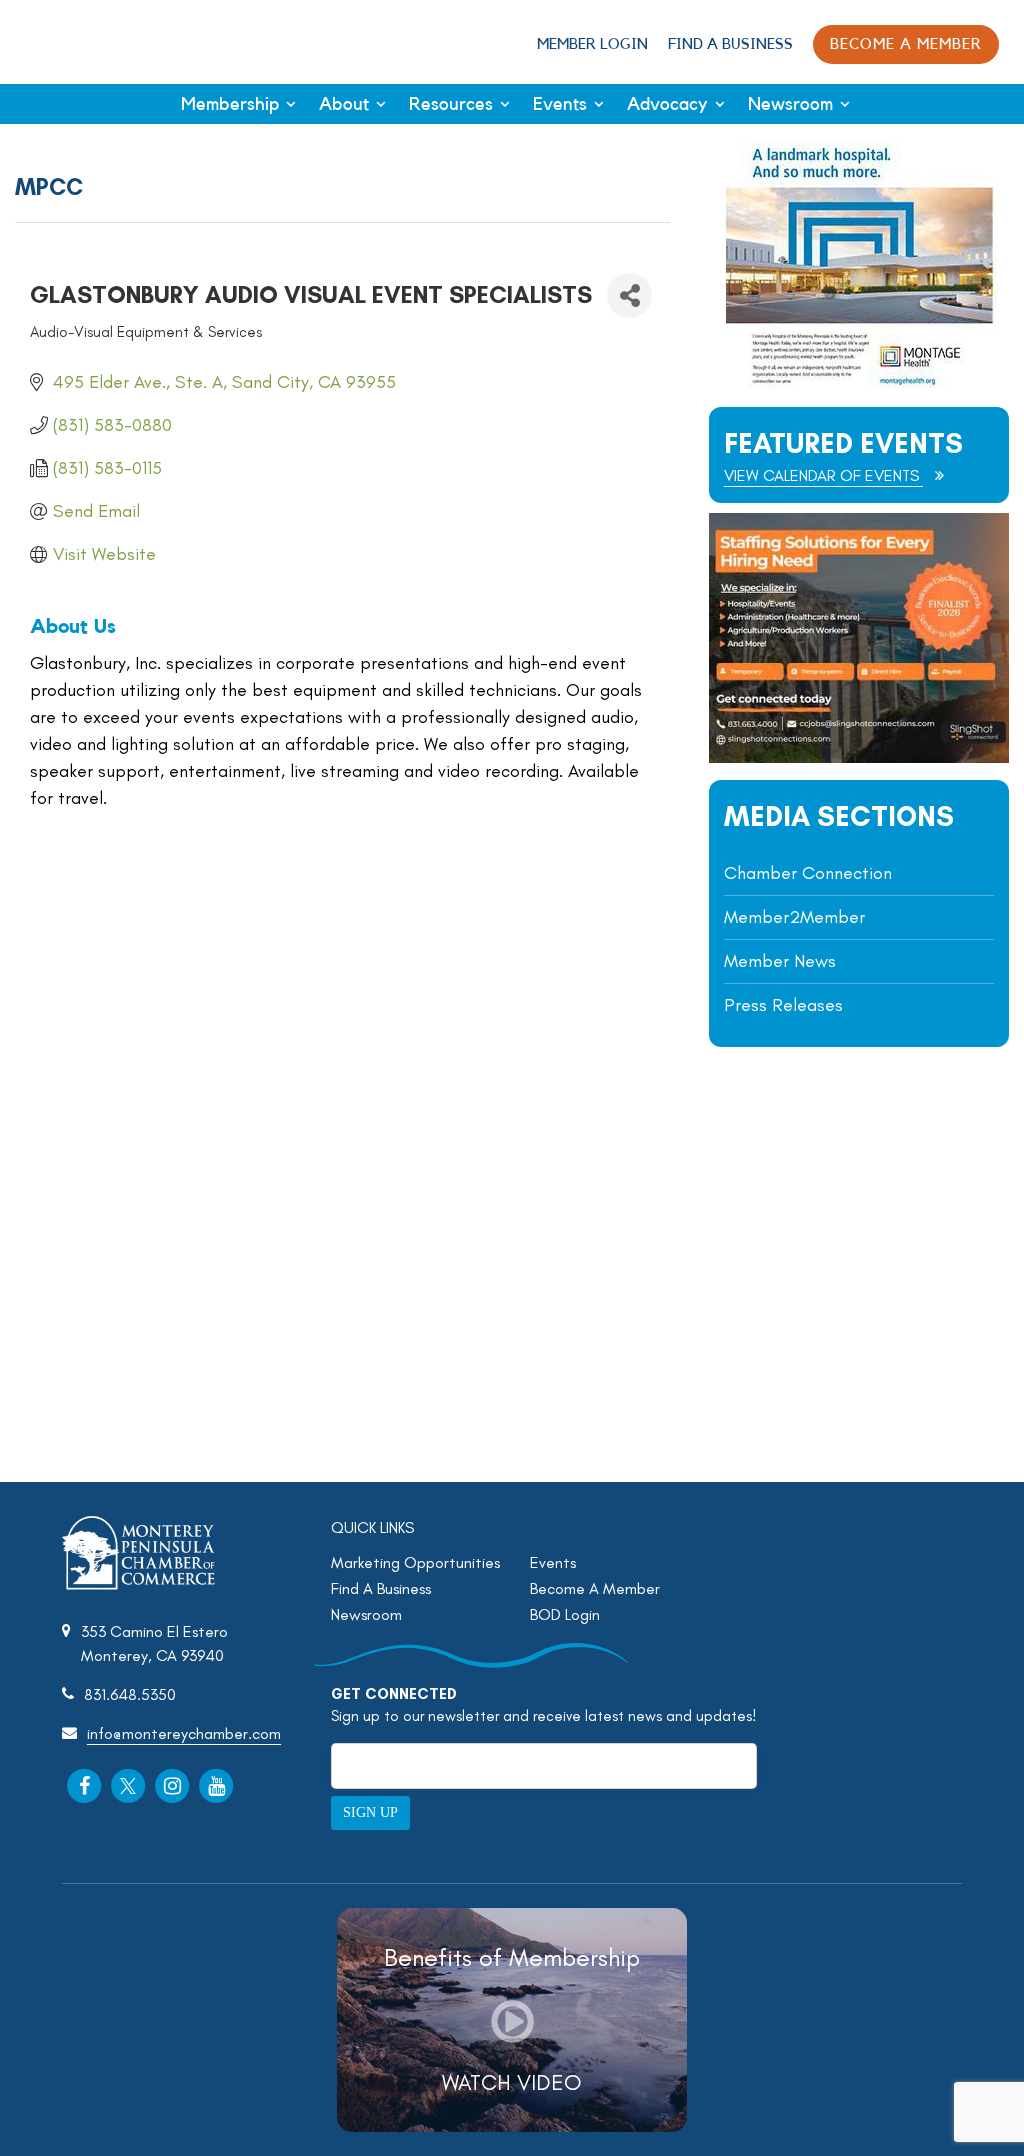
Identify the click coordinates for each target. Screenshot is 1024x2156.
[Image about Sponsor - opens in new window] (859, 384)
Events (560, 104)
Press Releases (783, 1005)
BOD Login (565, 1614)
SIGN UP (370, 1812)
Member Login (592, 44)
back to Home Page (83, 41)
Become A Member (595, 1588)
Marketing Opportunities (415, 1562)
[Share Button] (629, 295)
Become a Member (906, 44)
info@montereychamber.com (184, 1733)
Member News (780, 961)
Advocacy (667, 104)
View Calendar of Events (823, 475)
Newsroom (790, 104)
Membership (230, 104)
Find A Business (730, 44)
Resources (451, 104)
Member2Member (794, 917)
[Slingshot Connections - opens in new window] (859, 757)
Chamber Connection (808, 873)
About (344, 104)
